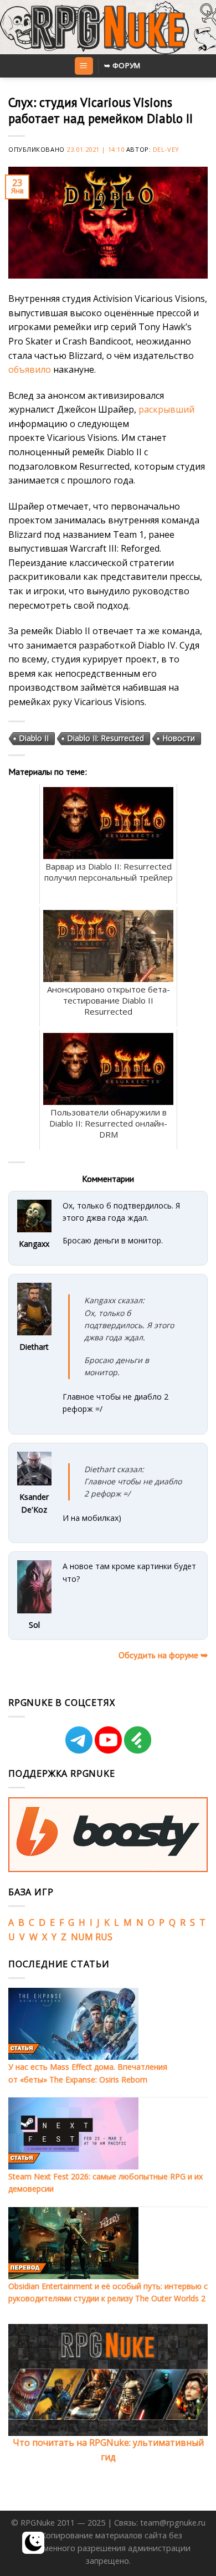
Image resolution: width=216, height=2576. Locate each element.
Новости (179, 738)
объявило (30, 369)
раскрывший (166, 409)
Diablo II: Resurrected (106, 738)
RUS (104, 1937)
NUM (82, 1937)
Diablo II (34, 738)
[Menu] (84, 66)
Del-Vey (166, 149)
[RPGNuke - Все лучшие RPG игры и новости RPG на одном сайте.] (108, 27)
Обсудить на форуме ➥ (163, 1655)
